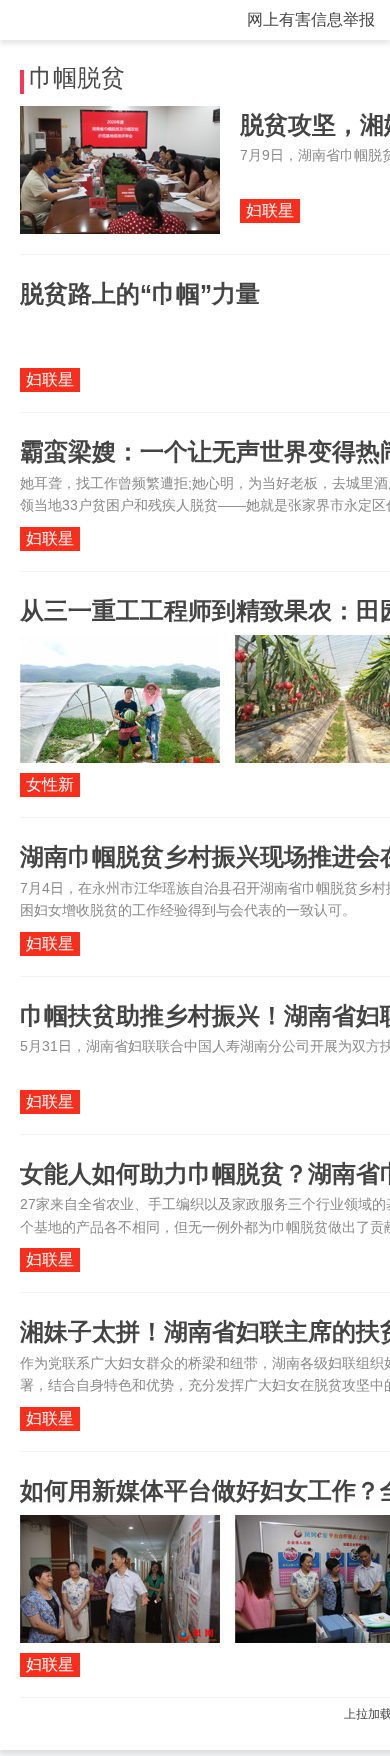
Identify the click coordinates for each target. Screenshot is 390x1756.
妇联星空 (270, 212)
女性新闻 (50, 786)
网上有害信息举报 (311, 19)
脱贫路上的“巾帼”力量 (140, 293)
